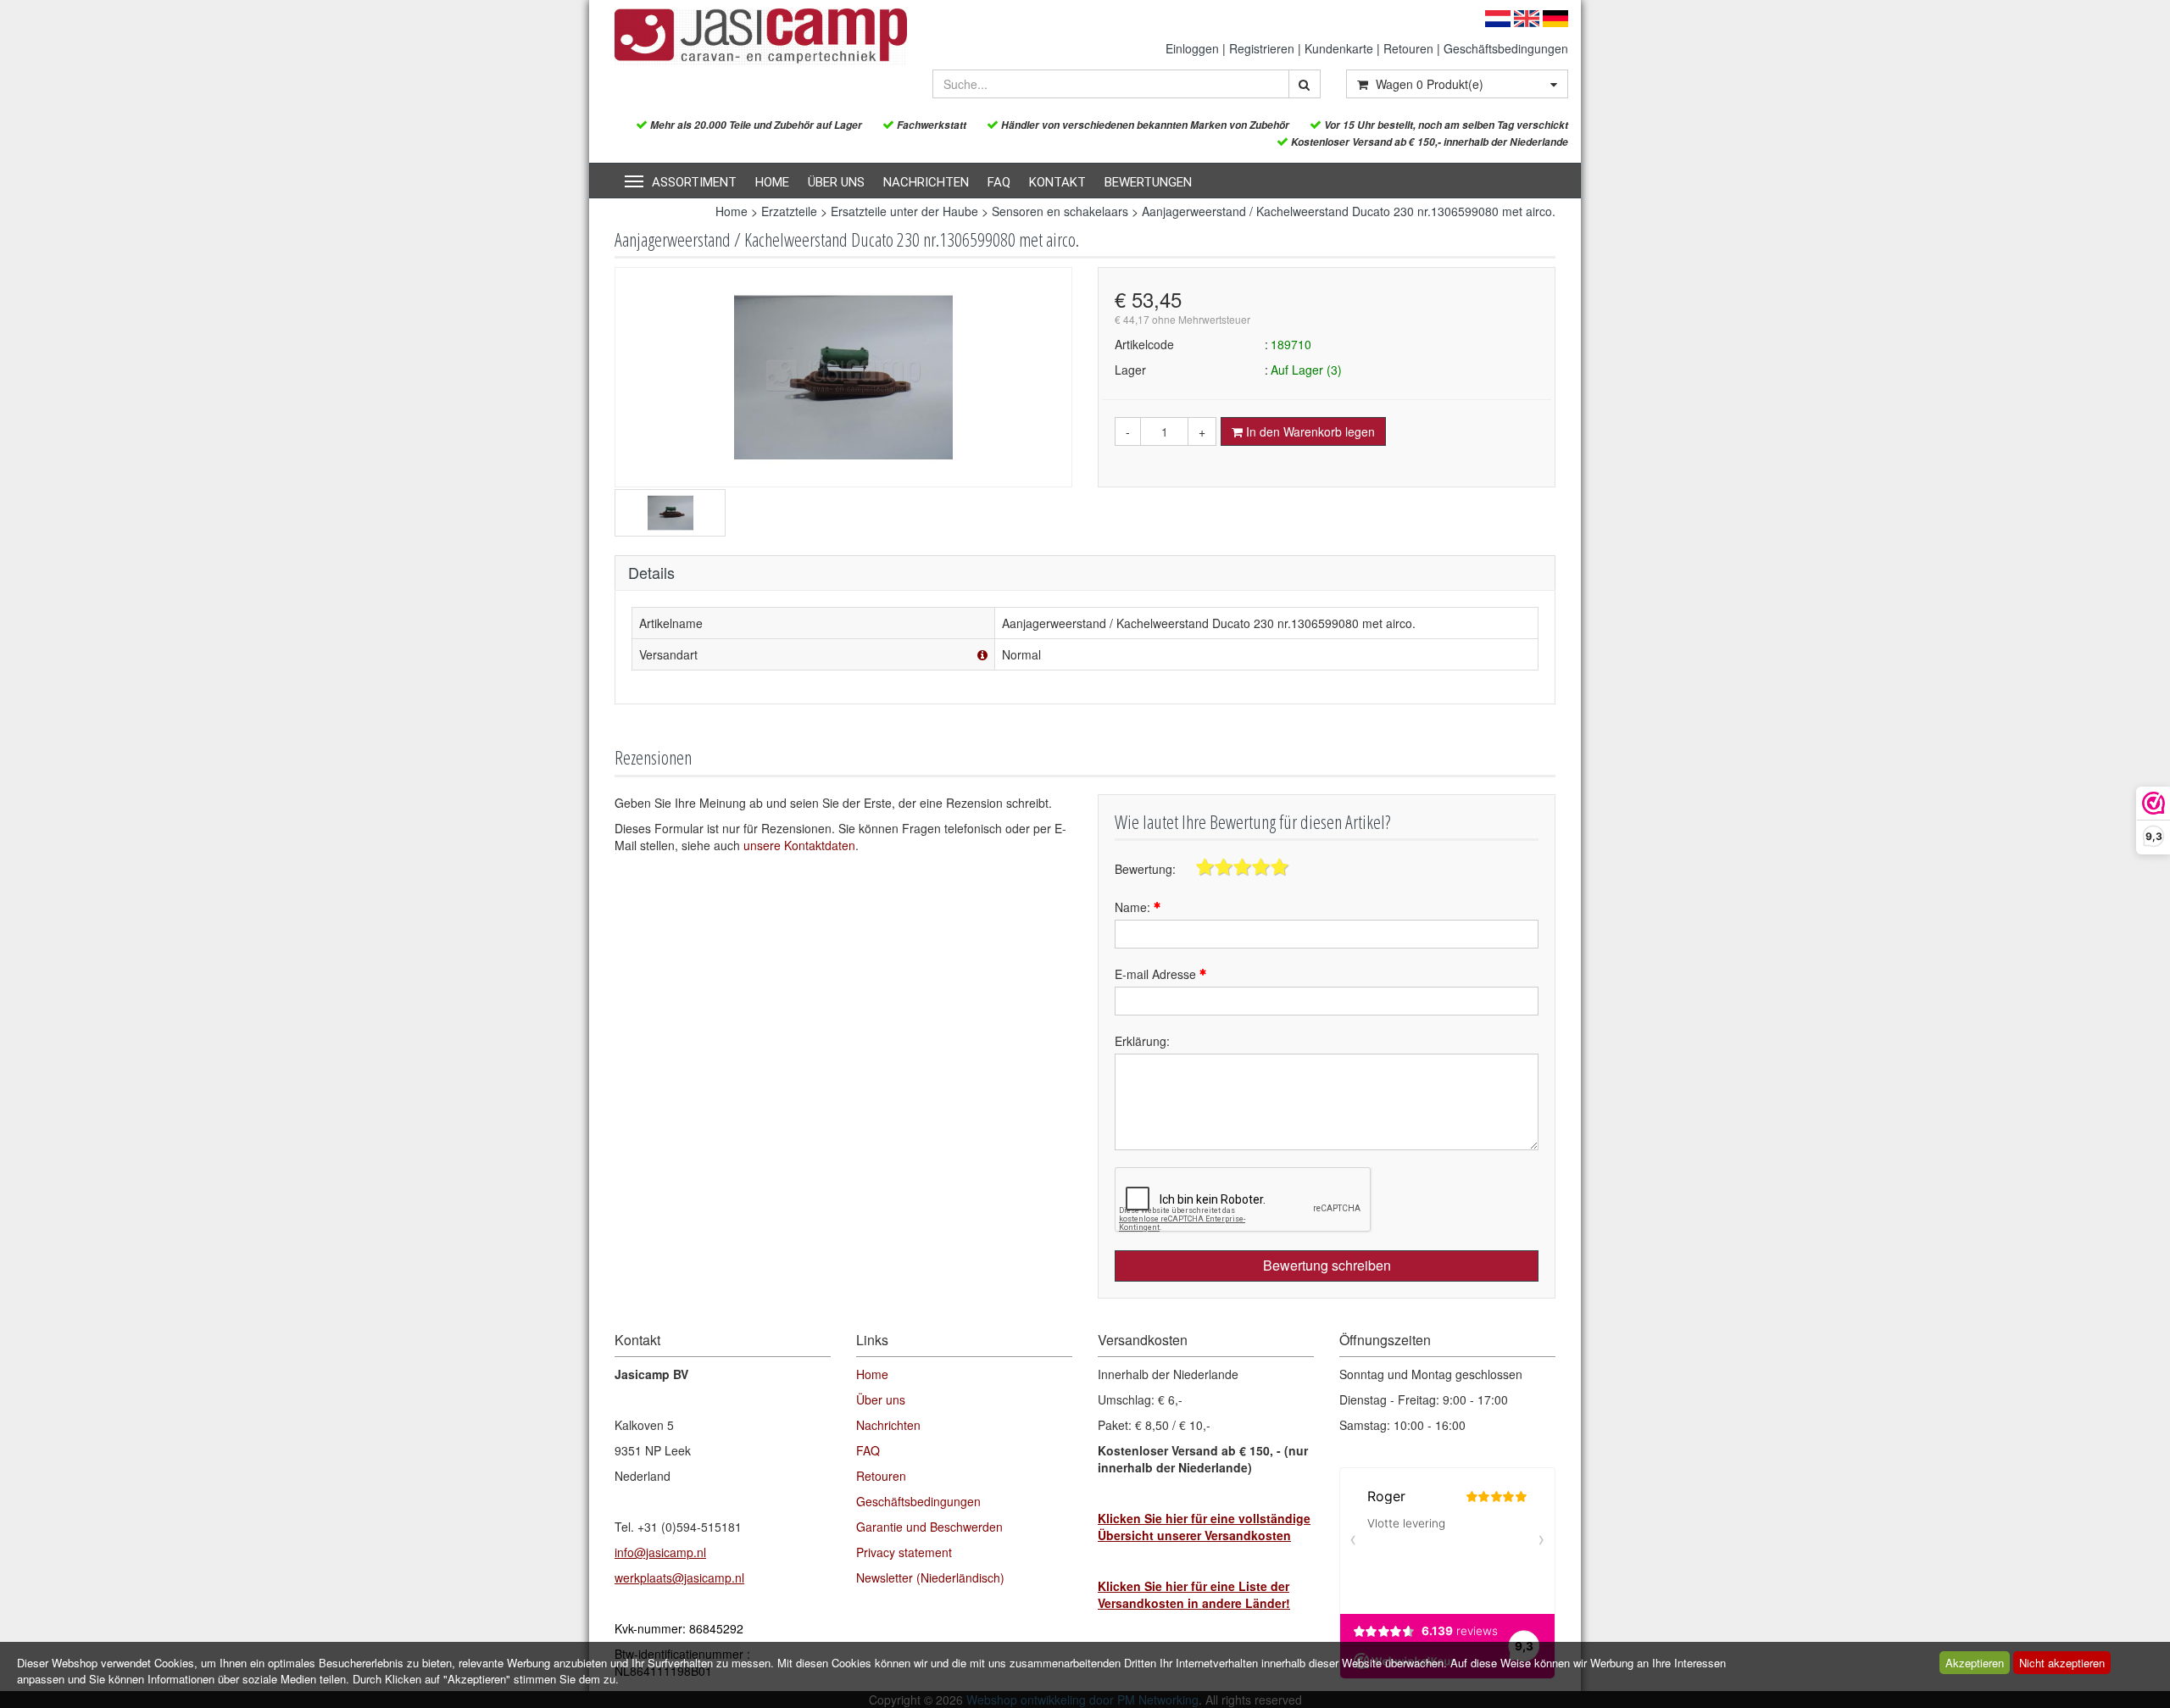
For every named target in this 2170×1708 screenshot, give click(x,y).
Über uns (836, 182)
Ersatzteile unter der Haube (904, 211)
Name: (1134, 907)
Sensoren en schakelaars (1060, 211)
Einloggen (1192, 48)
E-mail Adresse (1157, 974)
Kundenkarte (1339, 48)
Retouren (1408, 48)
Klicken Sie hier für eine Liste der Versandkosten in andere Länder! (1194, 1594)
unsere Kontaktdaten (799, 845)
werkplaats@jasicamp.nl (679, 1577)
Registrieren (1262, 48)
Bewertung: (1145, 869)
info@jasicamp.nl (660, 1552)
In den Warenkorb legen (1309, 431)
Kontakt (1057, 182)
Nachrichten (926, 182)
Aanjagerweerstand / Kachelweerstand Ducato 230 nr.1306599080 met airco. (1349, 211)
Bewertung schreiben (1327, 1265)
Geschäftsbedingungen (1506, 48)
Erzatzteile (789, 211)
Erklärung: (1142, 1041)
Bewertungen (1148, 182)
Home (772, 182)
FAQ (999, 182)
